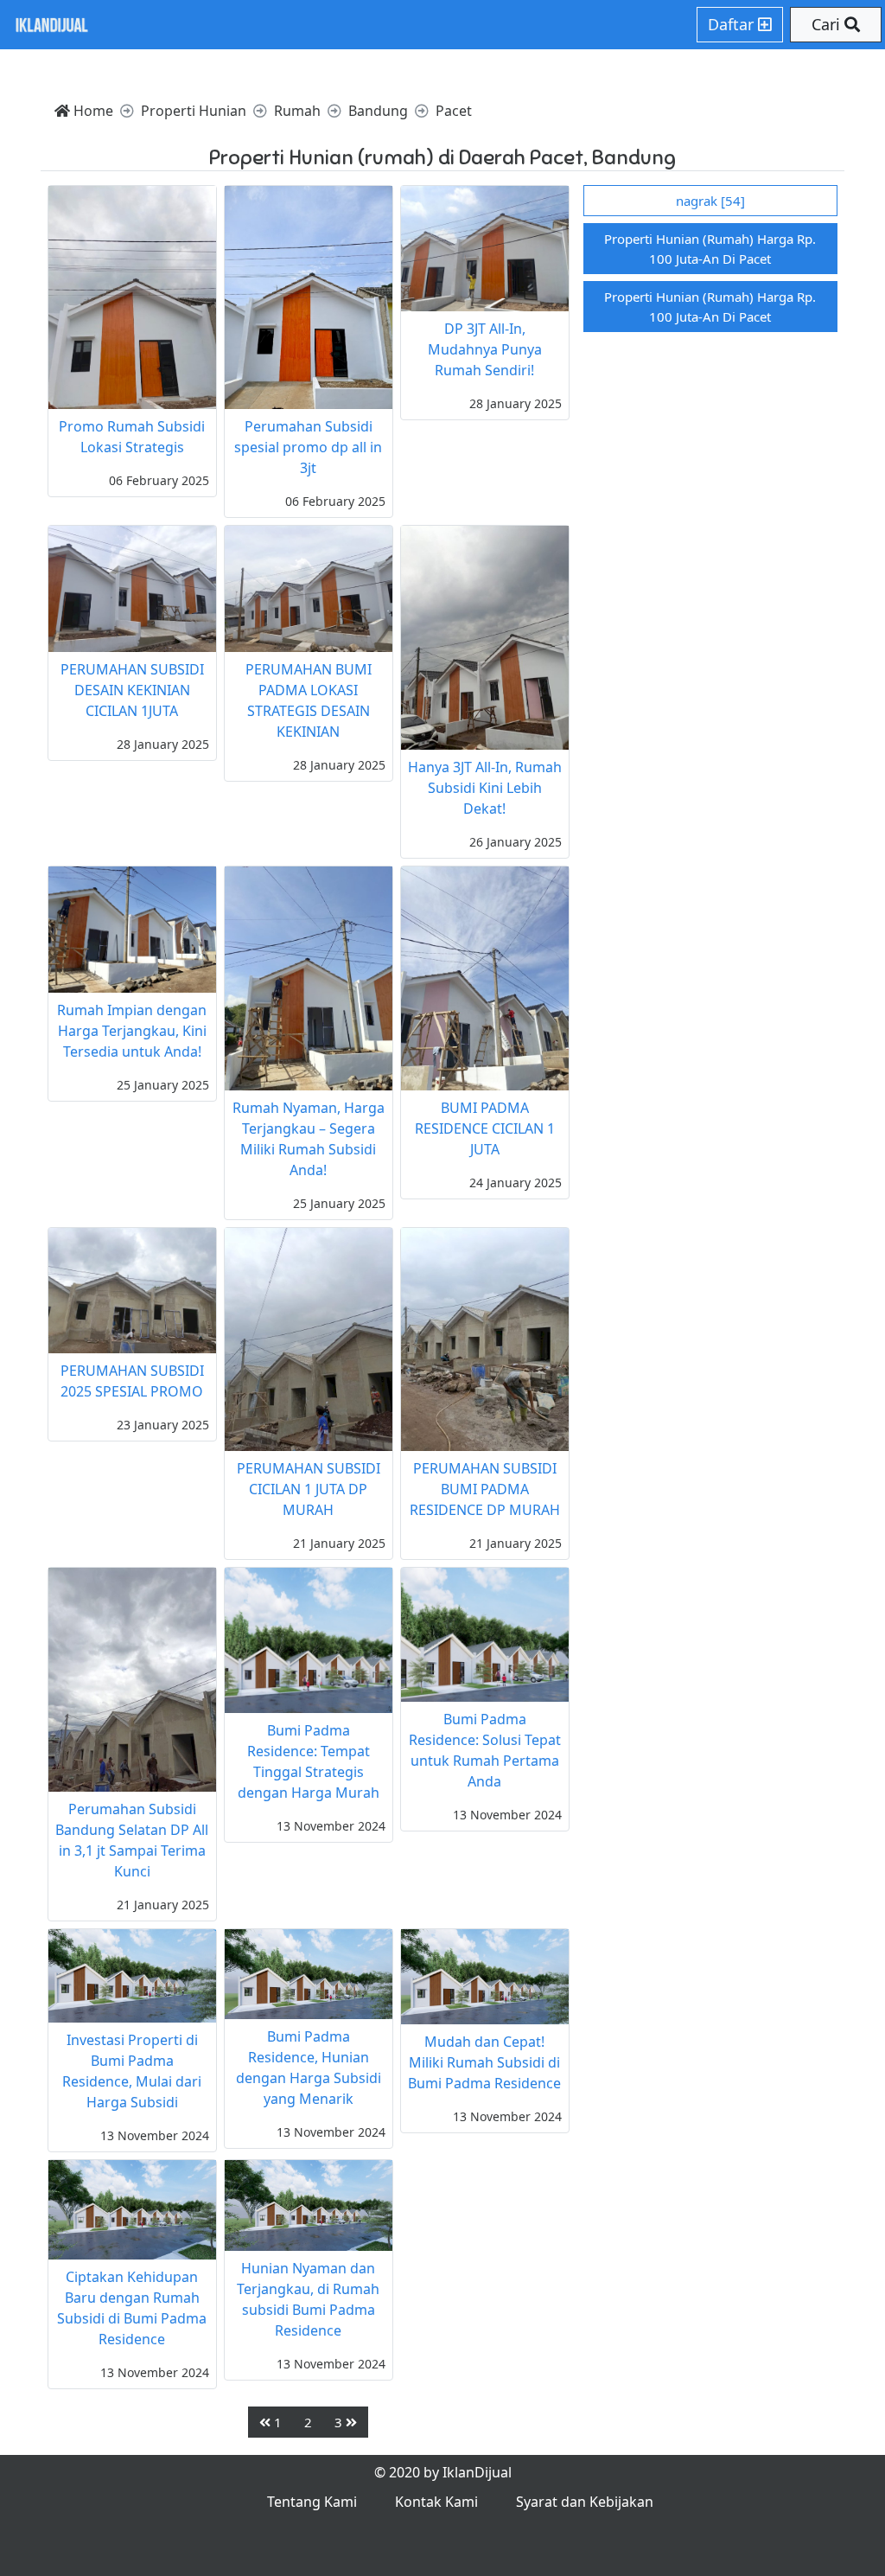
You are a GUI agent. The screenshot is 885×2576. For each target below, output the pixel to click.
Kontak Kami (436, 2502)
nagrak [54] (710, 201)
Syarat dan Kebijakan (585, 2502)
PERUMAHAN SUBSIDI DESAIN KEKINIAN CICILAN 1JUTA (132, 690)
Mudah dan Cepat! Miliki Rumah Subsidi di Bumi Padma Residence (484, 2062)
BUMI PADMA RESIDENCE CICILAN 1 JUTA (485, 1128)
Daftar (733, 24)
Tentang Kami (312, 2502)
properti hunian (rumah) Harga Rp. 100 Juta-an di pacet (710, 249)
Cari (828, 24)
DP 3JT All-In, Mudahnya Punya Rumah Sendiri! (485, 349)
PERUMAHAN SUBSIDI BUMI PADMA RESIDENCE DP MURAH (485, 1489)
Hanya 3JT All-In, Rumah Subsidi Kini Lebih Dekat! (485, 788)
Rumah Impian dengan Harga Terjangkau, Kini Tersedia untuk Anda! (132, 1031)
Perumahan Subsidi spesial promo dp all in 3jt (308, 447)
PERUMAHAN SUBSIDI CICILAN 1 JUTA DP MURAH (309, 1489)
